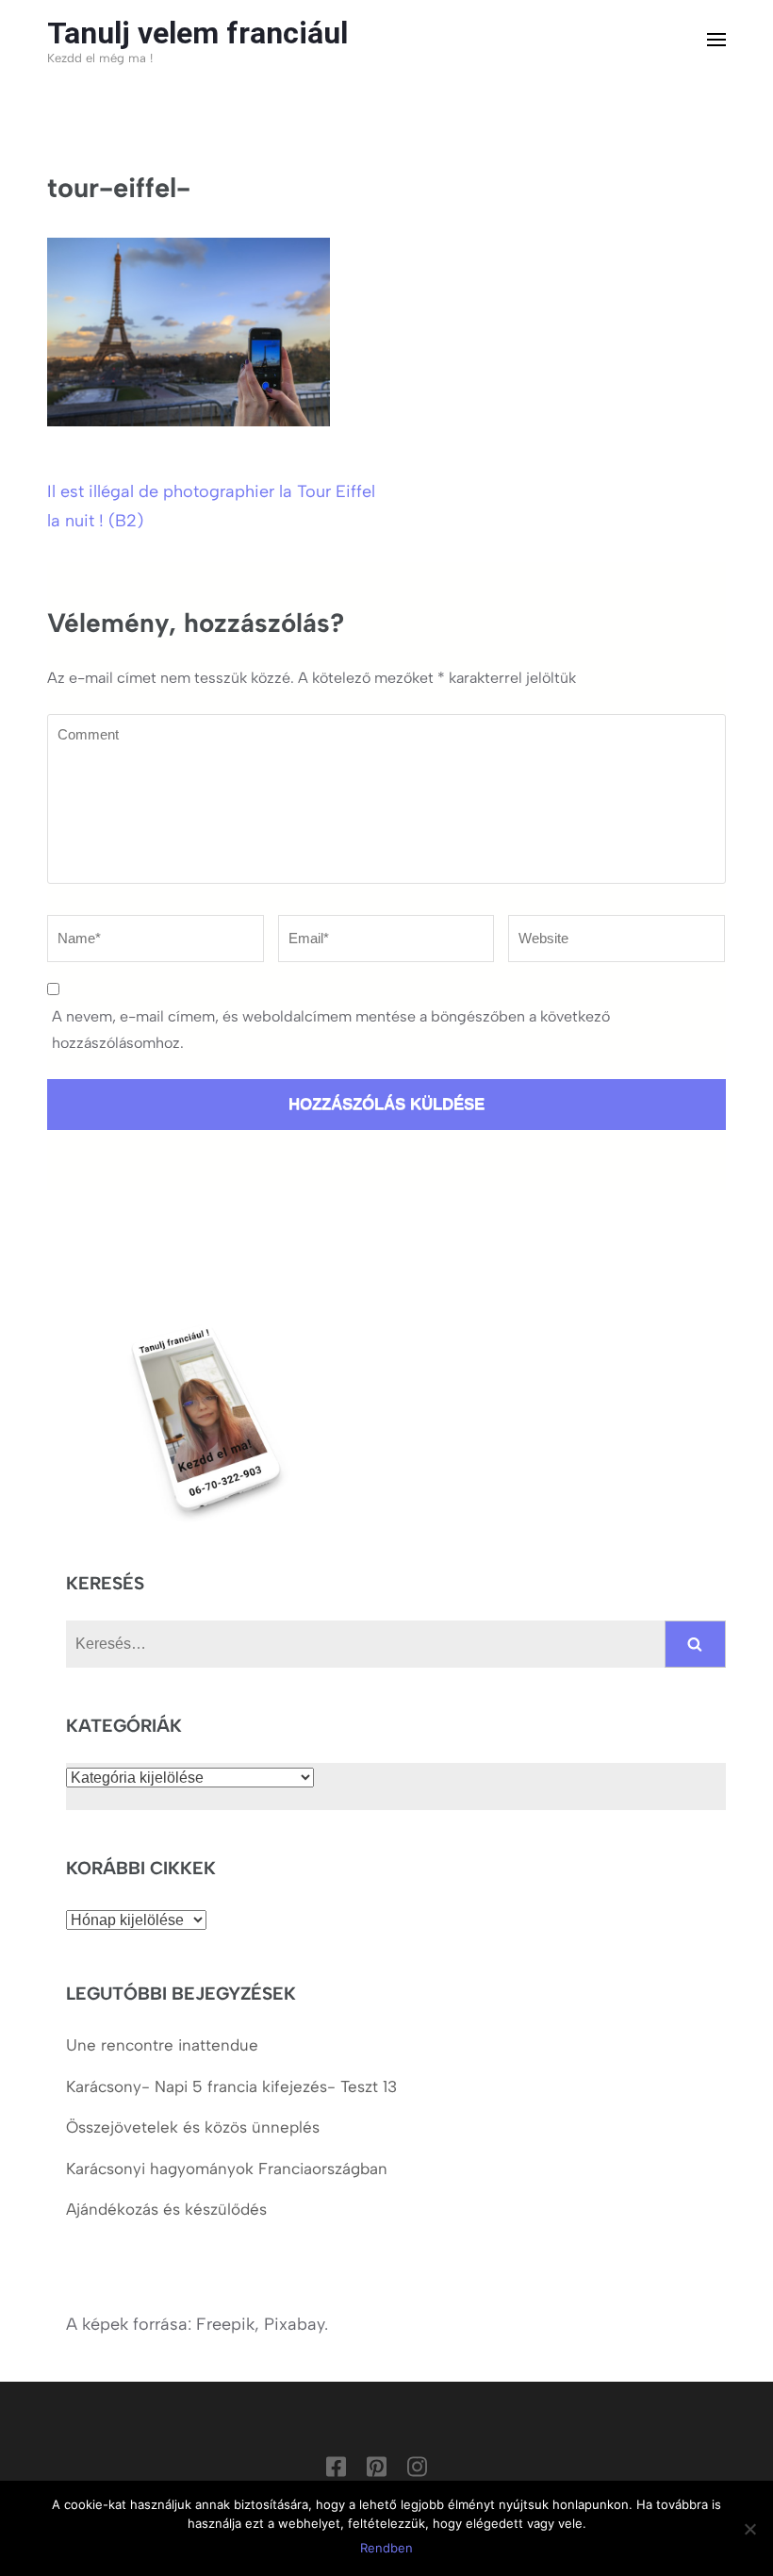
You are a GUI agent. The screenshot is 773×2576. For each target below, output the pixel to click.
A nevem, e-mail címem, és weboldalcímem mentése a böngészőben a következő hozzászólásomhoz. (331, 1030)
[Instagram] (417, 2470)
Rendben (386, 2548)
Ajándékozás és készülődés (166, 2209)
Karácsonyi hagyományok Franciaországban (227, 2169)
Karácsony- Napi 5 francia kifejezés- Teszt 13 (231, 2086)
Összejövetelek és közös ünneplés (195, 2127)
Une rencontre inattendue (162, 2045)
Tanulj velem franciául (197, 33)
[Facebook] (336, 2470)
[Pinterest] (377, 2470)
